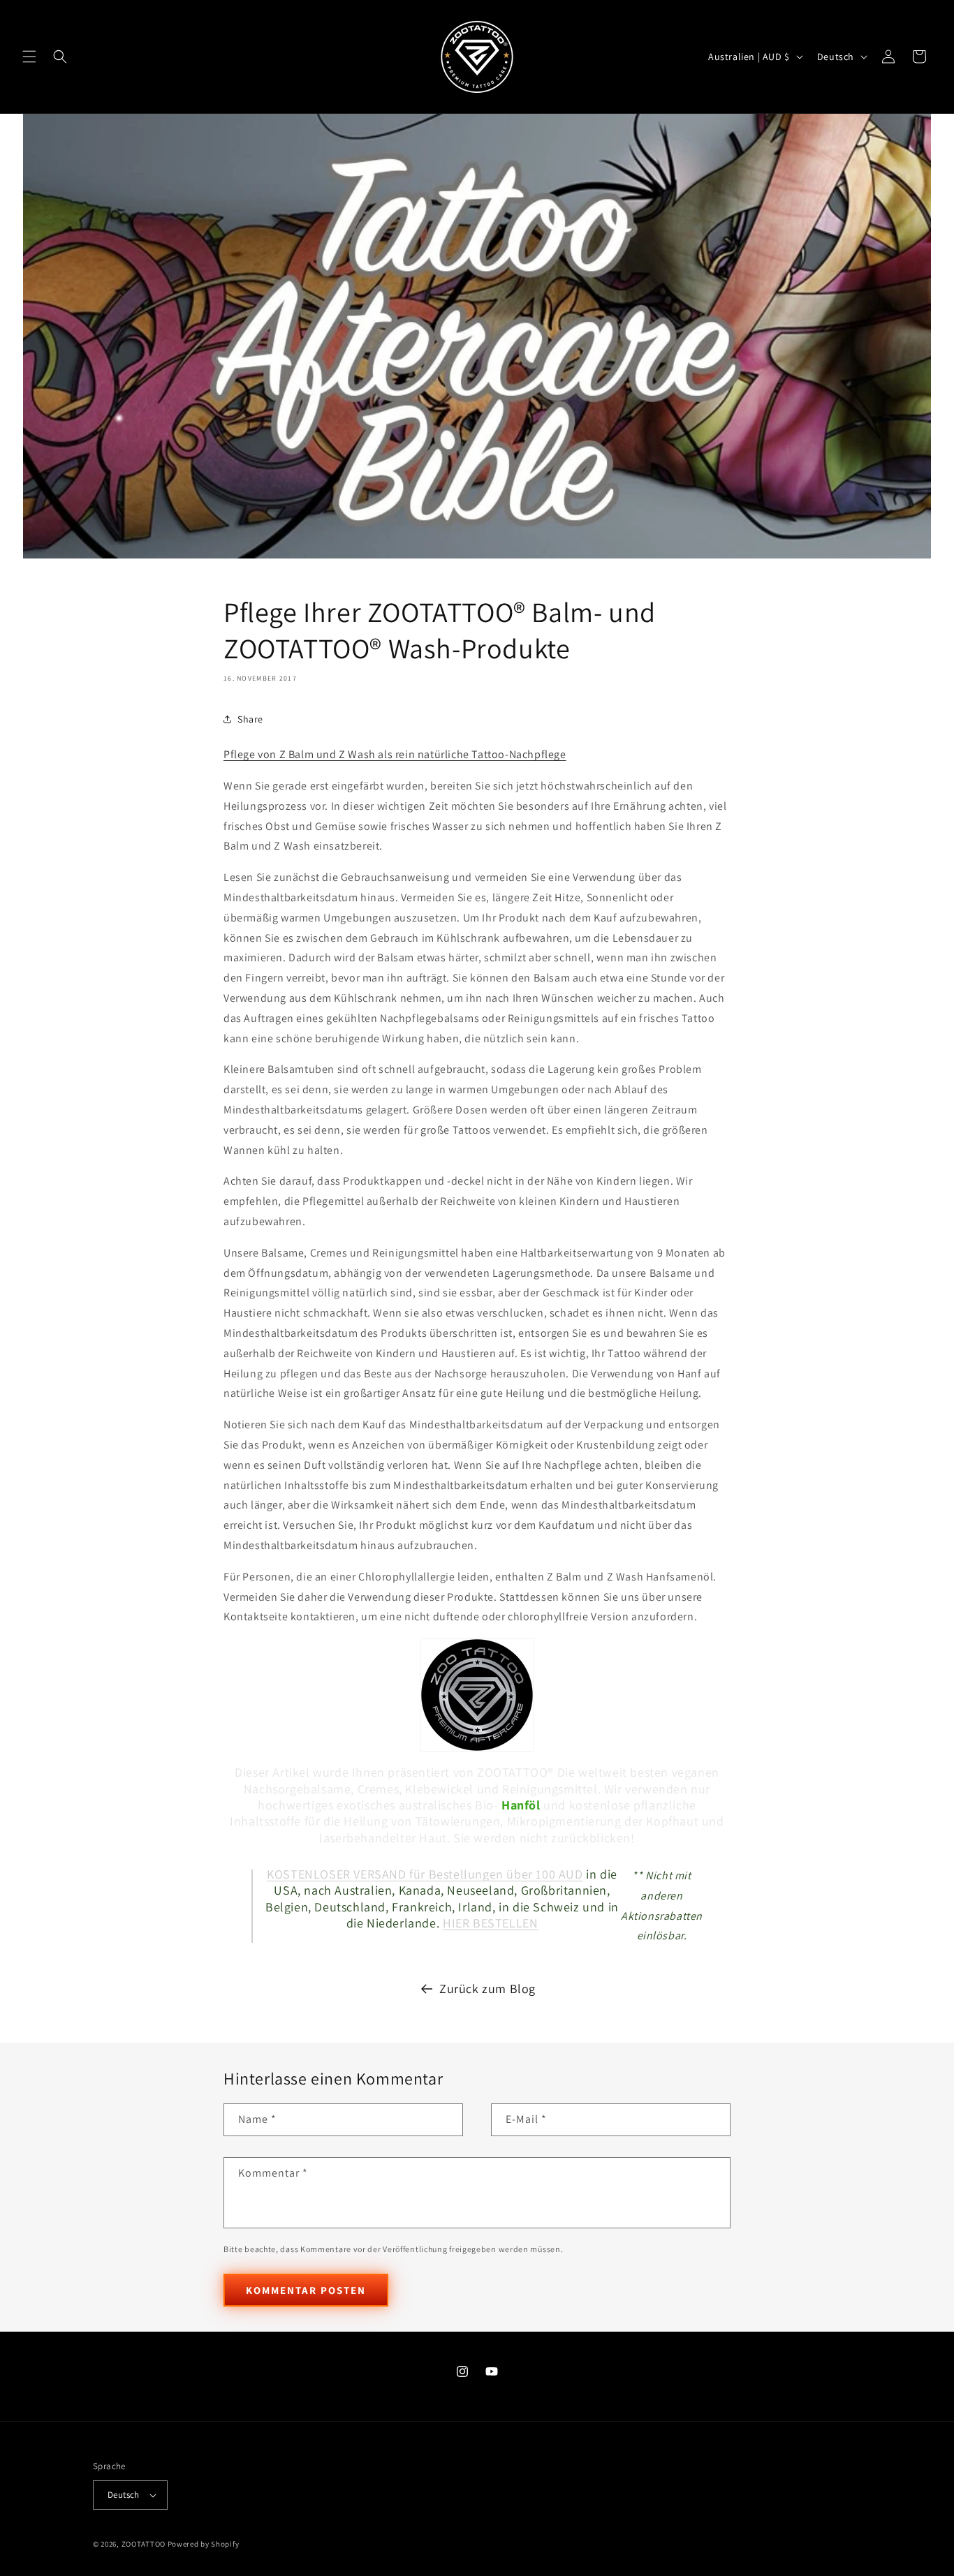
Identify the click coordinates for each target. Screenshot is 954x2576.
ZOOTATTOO (144, 2544)
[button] (29, 57)
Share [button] (250, 719)
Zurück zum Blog (487, 1989)
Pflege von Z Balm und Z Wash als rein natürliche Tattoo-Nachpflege (395, 754)
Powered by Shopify (204, 2544)
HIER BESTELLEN (490, 1923)
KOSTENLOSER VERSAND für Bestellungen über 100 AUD (425, 1874)
